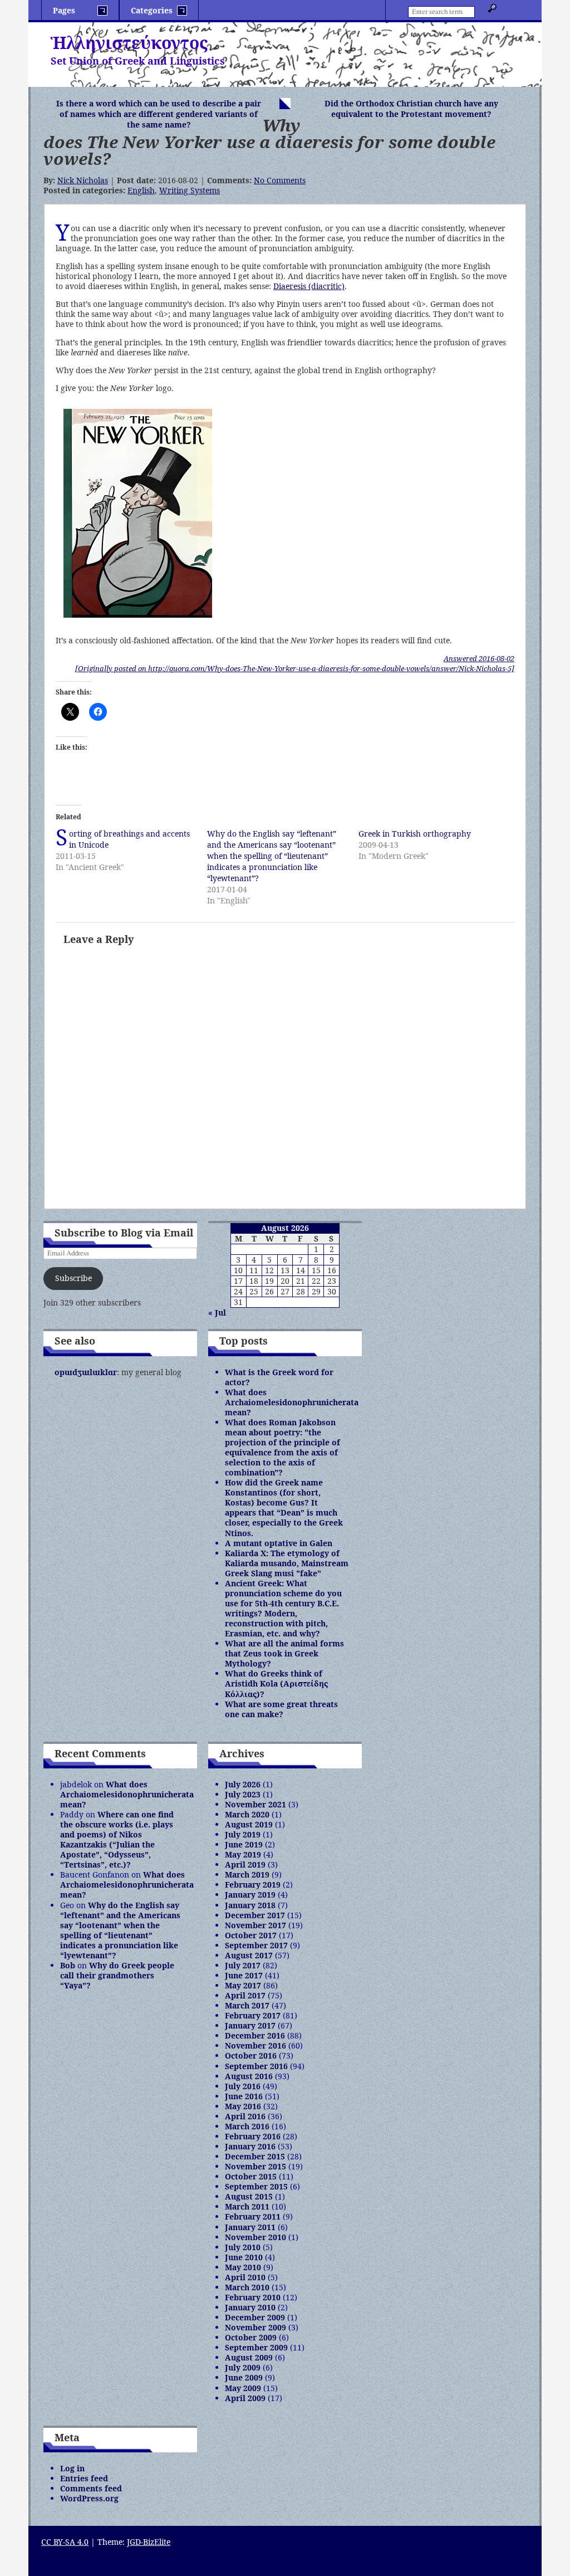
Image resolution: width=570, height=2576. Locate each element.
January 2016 (250, 2146)
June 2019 (244, 1844)
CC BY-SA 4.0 (65, 2542)
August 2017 (249, 1955)
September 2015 (256, 2186)
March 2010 (247, 2287)
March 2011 (247, 2206)
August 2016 (249, 2076)
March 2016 (247, 2126)
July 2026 (243, 1784)
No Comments (280, 180)
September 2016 (256, 2066)
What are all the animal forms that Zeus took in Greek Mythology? (284, 1653)
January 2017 (250, 2025)
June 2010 (244, 2257)
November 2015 (255, 2166)
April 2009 (245, 2398)
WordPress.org (89, 2498)
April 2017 (245, 1995)
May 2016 (243, 2106)
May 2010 (243, 2267)
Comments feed (91, 2488)
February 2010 (253, 2297)
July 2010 (243, 2247)
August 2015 (249, 2196)
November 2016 (255, 2045)
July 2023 (243, 1794)
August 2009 (249, 2357)
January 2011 (250, 2227)
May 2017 (243, 1985)
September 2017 (256, 1945)
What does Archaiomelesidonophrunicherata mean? (292, 1402)
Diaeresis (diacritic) (309, 286)
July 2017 (243, 1965)
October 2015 (251, 2176)
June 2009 (244, 2377)
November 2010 (255, 2237)
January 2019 (250, 1895)
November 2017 (255, 1925)
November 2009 (255, 2327)
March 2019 (247, 1874)
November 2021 (255, 1804)
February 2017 (253, 2015)
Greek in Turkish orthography (415, 834)
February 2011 (253, 2216)
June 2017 (244, 1975)
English (141, 190)
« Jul (217, 1313)
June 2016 (244, 2096)
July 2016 (243, 2086)
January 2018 (250, 1905)
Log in (72, 2468)
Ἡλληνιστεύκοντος (129, 43)
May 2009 (243, 2388)
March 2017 (247, 2005)
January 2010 (250, 2307)
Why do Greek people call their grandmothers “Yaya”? (117, 1975)
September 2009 (256, 2347)
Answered (479, 658)
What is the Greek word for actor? (279, 1377)
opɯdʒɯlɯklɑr (86, 1372)
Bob (68, 1965)
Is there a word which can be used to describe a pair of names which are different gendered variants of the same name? (159, 114)
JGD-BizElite (149, 2542)
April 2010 (245, 2277)
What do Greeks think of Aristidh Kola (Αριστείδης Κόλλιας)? (276, 1683)
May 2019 (243, 1854)
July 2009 (243, 2367)
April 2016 (245, 2116)
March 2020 (247, 1814)
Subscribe (73, 1278)
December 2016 (255, 2035)
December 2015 (255, 2156)
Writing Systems (190, 190)
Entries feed (84, 2478)
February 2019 (253, 1885)
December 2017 (255, 1915)
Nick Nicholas (83, 180)
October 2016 (251, 2056)
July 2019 (243, 1834)
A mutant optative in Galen (279, 1543)
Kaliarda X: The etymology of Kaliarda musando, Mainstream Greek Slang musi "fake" (287, 1563)
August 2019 (249, 1824)
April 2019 (245, 1864)
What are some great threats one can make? (281, 1709)
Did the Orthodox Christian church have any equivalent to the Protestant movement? (411, 109)
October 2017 (251, 1935)
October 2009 (251, 2337)
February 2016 (253, 2136)
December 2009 (255, 2317)
